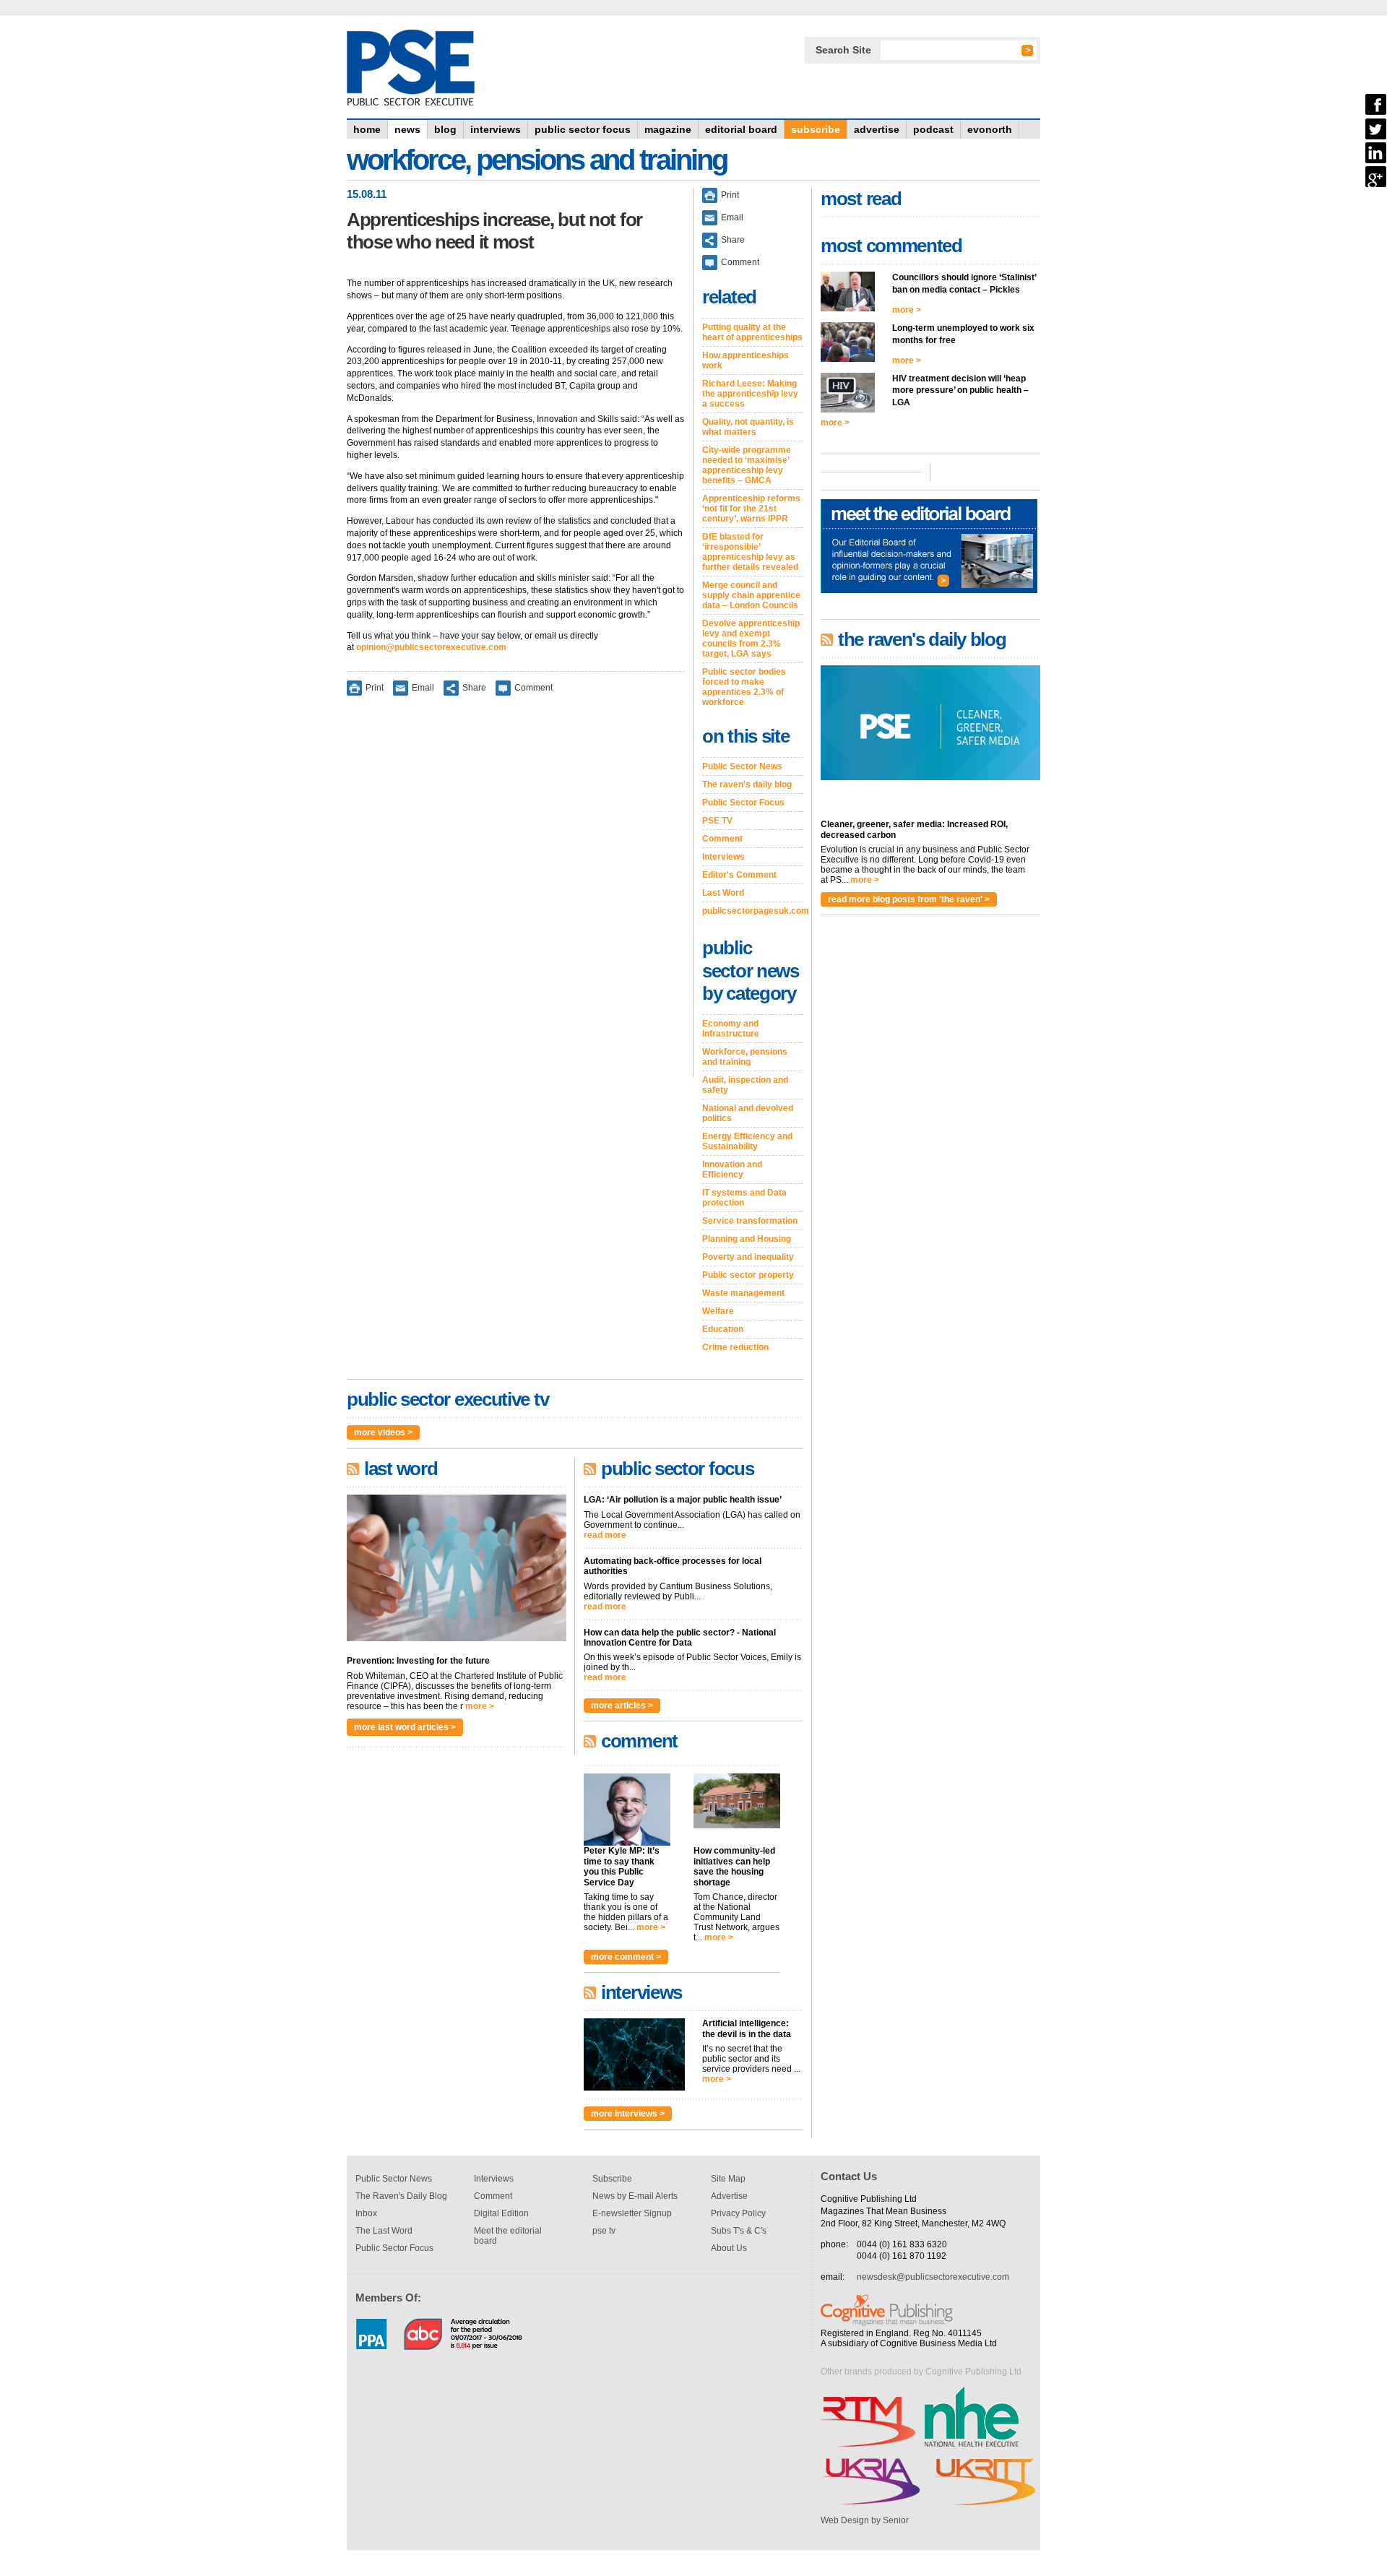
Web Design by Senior (865, 2520)
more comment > (626, 1957)
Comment (533, 688)
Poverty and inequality (748, 1257)
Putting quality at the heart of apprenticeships (752, 332)
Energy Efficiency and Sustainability (747, 1141)
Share (474, 688)
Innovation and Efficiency (732, 1170)
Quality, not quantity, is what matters (748, 427)
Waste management (743, 1293)
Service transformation (750, 1221)
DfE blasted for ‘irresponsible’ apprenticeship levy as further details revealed (750, 552)
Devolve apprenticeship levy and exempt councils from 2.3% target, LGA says (751, 639)
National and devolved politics (748, 1113)
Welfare (718, 1311)
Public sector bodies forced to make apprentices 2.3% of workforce (744, 687)
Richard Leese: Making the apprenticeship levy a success (750, 394)
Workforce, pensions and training (745, 1057)
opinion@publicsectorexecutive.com (431, 647)
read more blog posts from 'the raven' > (909, 899)
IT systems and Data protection (744, 1198)
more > (480, 1706)
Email (423, 688)
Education (723, 1329)
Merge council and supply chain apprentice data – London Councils (751, 595)
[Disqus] (516, 896)
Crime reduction (735, 1347)
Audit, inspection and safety (745, 1085)
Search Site (843, 50)
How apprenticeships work (746, 360)
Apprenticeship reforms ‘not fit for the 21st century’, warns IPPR (751, 509)
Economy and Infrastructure (731, 1029)
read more (605, 1535)
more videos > (383, 1432)
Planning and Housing (747, 1239)
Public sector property (748, 1275)
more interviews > (628, 2114)
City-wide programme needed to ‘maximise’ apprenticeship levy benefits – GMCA (747, 465)
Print (375, 688)
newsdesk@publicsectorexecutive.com (933, 2277)
